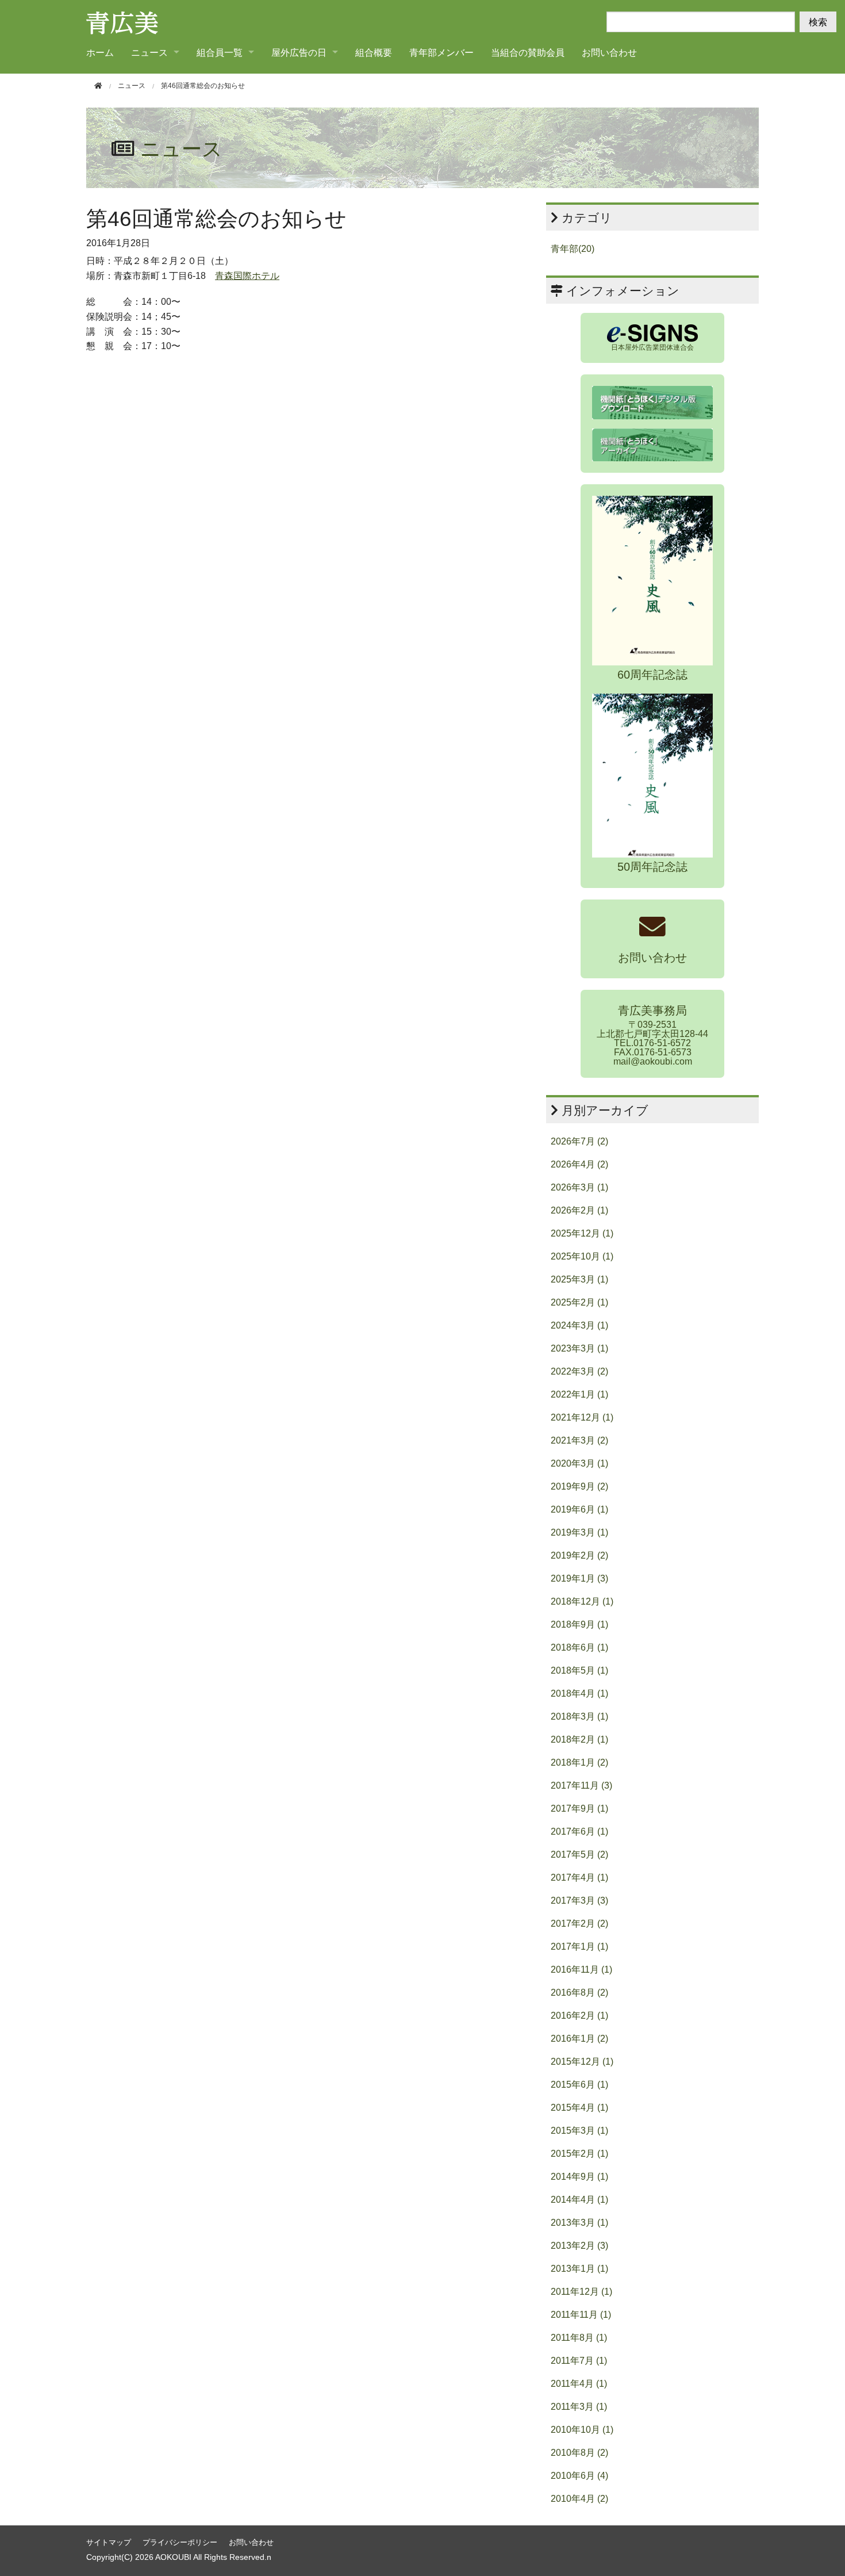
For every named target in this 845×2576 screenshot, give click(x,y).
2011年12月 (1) (581, 2292)
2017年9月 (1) (579, 1808)
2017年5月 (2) (579, 1855)
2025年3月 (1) (579, 1279)
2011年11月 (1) (581, 2315)
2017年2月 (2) (579, 1924)
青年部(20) (573, 249)
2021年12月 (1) (582, 1417)
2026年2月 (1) (579, 1210)
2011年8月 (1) (579, 2338)
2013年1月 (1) (579, 2269)
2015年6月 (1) (579, 2085)
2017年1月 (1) (579, 1947)
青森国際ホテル (247, 276)
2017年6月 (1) (579, 1831)
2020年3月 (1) (579, 1463)
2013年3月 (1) (579, 2223)
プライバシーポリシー (180, 2542)
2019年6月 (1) (579, 1509)
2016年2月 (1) (579, 2016)
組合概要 (374, 52)
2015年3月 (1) (579, 2131)
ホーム (100, 52)
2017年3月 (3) (579, 1901)
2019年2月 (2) (579, 1555)
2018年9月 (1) (579, 1624)
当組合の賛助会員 (528, 52)
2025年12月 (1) (582, 1233)
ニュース (132, 86)
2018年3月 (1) (579, 1716)
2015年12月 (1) (582, 2062)
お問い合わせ (609, 52)
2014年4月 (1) (579, 2200)
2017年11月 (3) (581, 1785)
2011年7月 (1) (579, 2361)
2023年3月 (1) (579, 1348)
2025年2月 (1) (579, 1302)
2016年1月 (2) (579, 2039)
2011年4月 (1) (579, 2384)
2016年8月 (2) (579, 1993)
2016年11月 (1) (581, 1970)
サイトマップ (109, 2542)
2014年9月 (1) (579, 2177)
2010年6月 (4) (579, 2476)
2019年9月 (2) (579, 1486)
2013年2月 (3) (579, 2246)
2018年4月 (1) (579, 1693)
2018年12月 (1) (582, 1601)
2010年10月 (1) (582, 2430)
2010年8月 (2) (579, 2453)
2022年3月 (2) (579, 1371)
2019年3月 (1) (579, 1532)
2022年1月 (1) (579, 1394)
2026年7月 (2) (579, 1141)
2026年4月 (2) (579, 1164)
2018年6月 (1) (579, 1647)
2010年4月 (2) (579, 2499)
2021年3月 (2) (579, 1440)
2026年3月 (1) (579, 1187)
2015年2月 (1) (579, 2154)
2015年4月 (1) (579, 2108)
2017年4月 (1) (579, 1878)
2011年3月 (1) (579, 2407)
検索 (818, 22)
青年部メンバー (441, 52)
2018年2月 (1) (579, 1739)
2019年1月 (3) (579, 1578)
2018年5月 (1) (579, 1670)
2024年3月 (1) (579, 1325)
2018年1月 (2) (579, 1762)
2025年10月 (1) (582, 1256)
